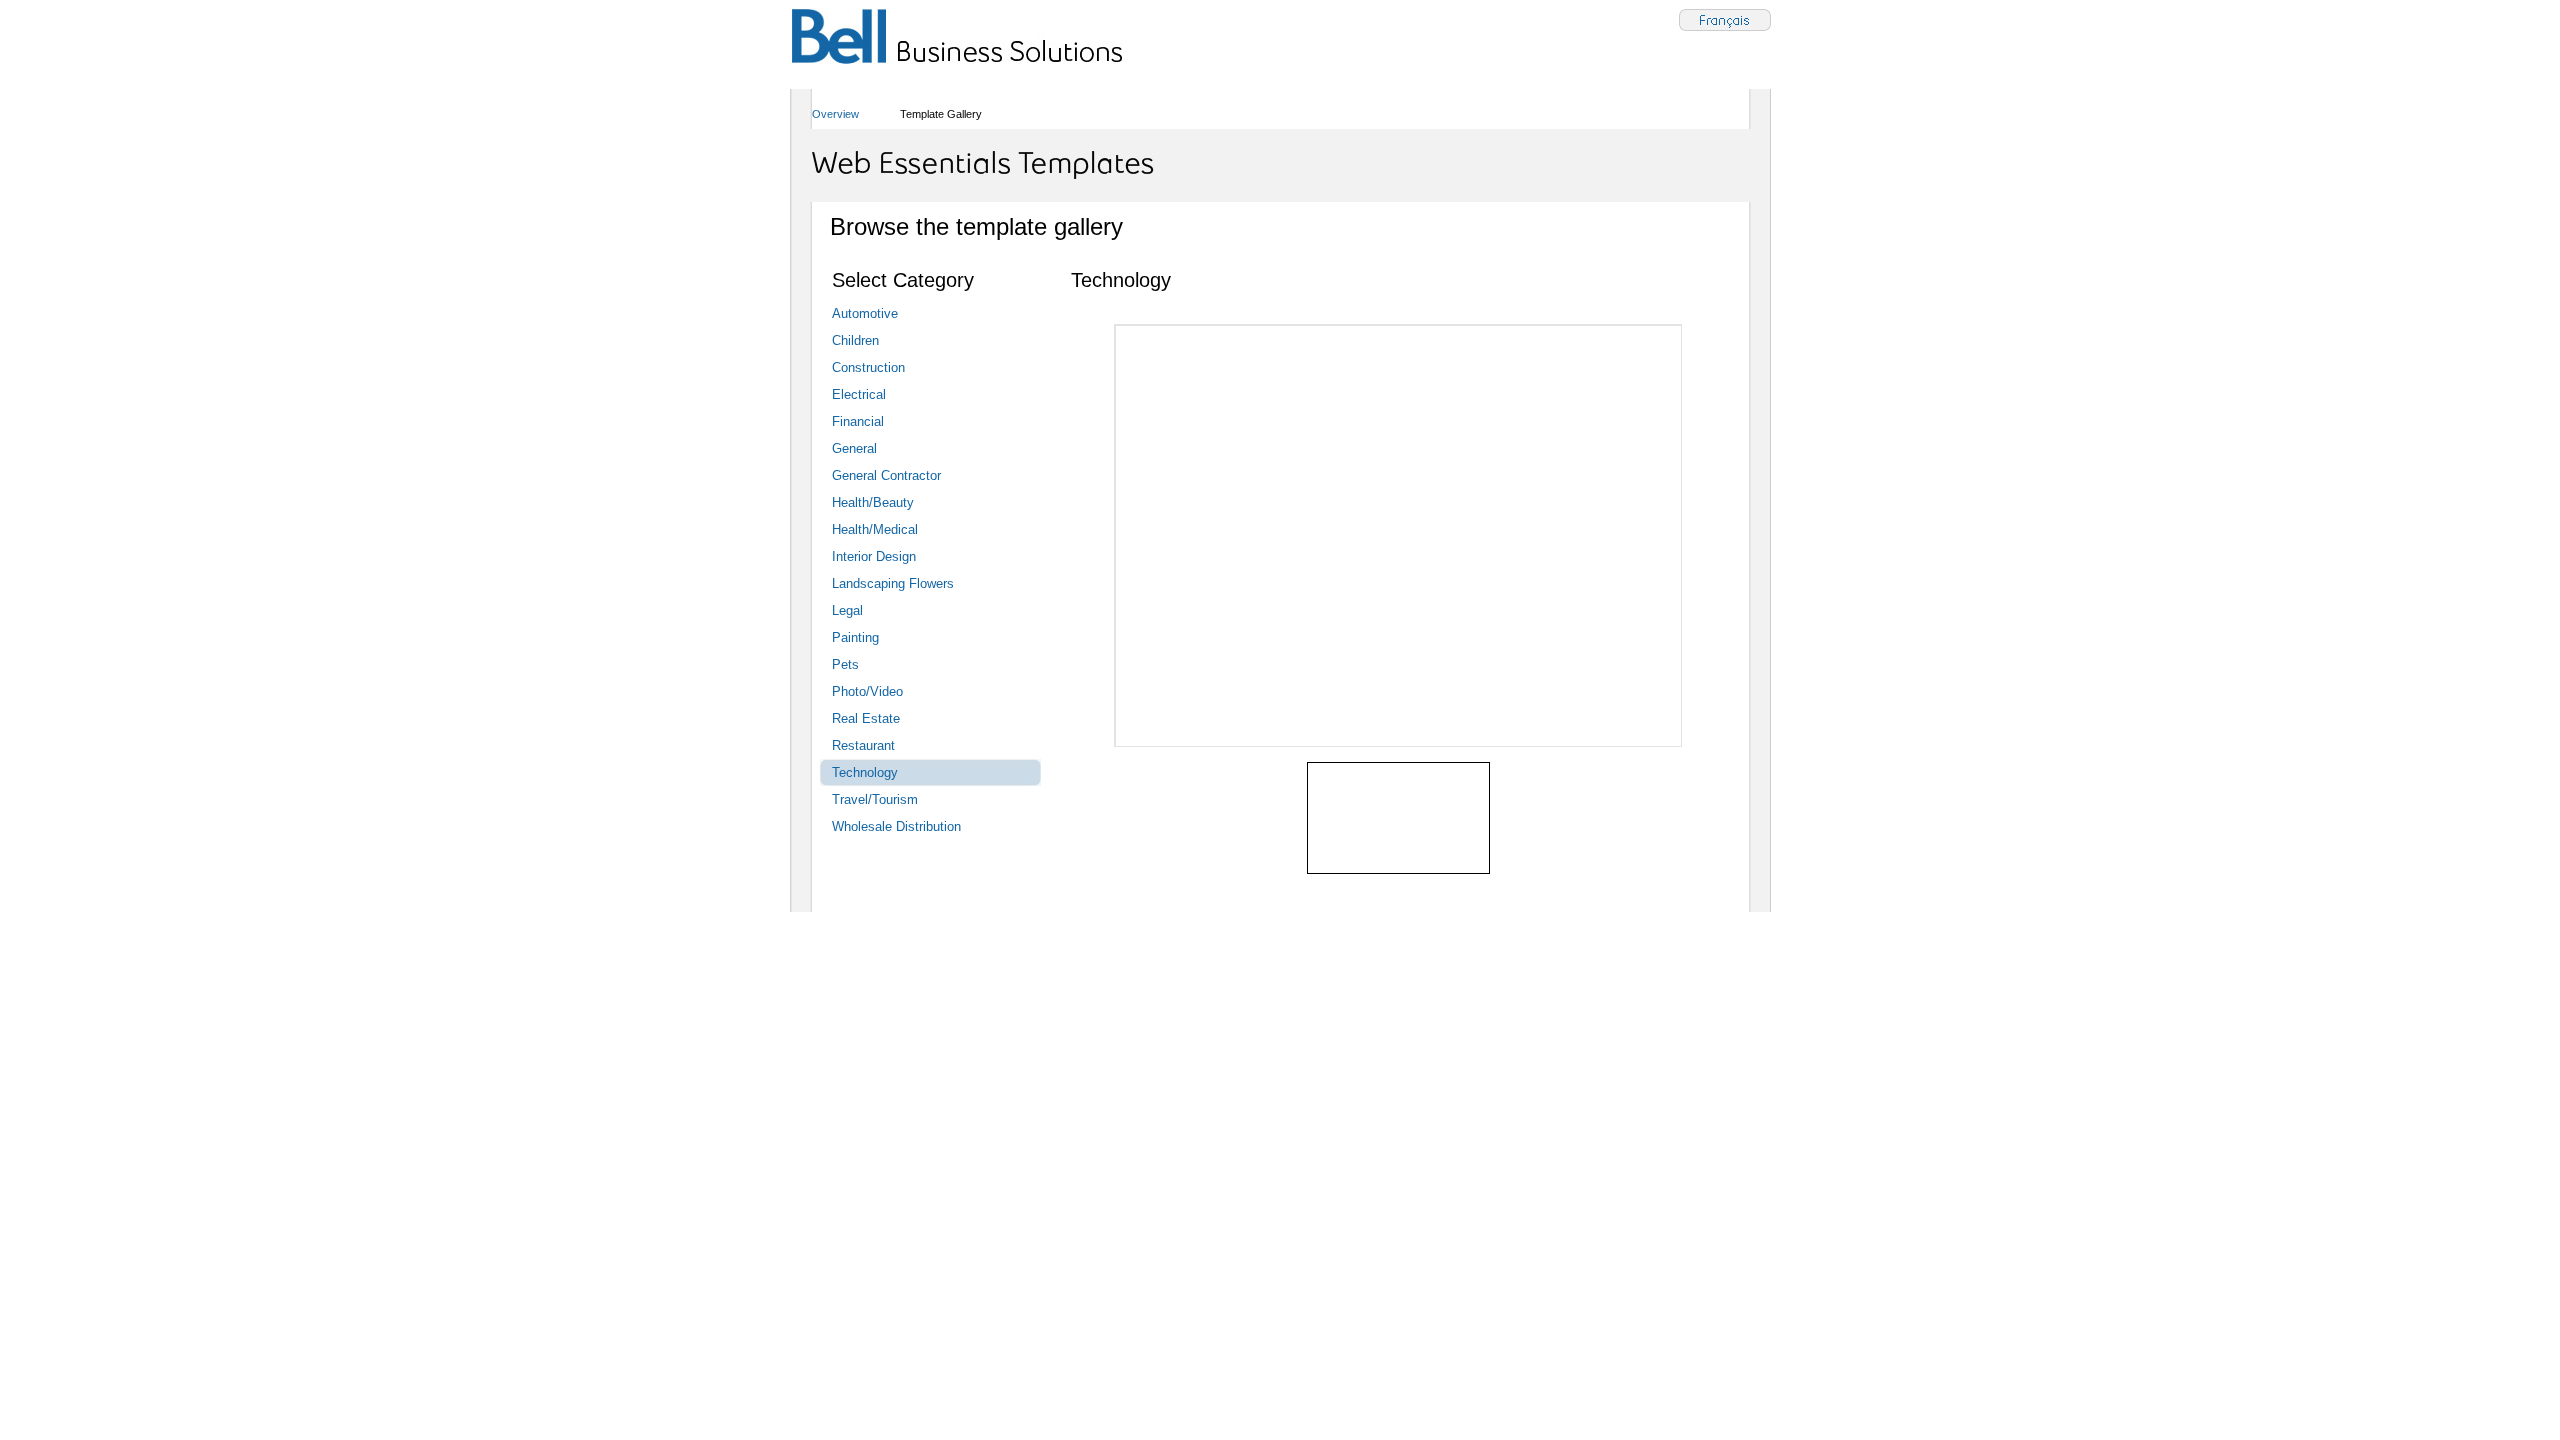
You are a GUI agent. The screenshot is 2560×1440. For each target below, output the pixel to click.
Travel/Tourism (875, 799)
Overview (835, 114)
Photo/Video (867, 691)
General (854, 448)
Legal (847, 610)
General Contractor (886, 475)
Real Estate (866, 718)
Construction (868, 367)
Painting (855, 637)
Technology (865, 772)
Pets (845, 664)
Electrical (859, 394)
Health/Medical (875, 529)
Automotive (865, 313)
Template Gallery (941, 114)
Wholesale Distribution (896, 826)
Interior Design (874, 556)
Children (855, 340)
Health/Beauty (873, 502)
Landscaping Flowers (893, 583)
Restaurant (863, 745)
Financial (858, 421)
